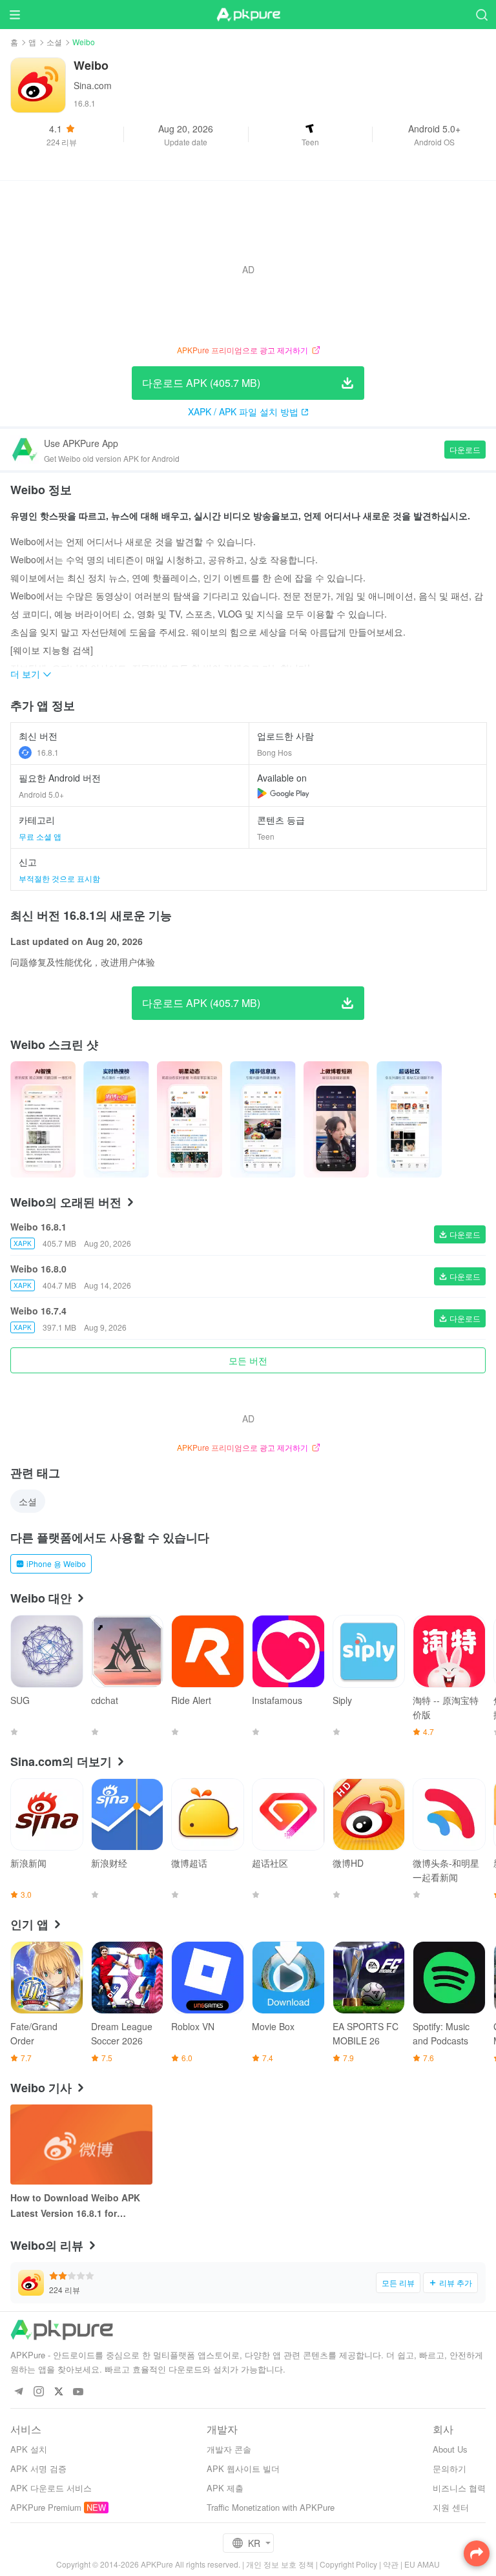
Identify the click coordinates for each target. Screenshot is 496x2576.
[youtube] (78, 2392)
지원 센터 (451, 2507)
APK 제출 (225, 2488)
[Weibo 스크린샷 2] (190, 1119)
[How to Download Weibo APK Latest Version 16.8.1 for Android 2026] (81, 2145)
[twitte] (58, 2392)
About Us (450, 2449)
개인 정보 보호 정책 (280, 2564)
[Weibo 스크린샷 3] (263, 1119)
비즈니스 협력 (459, 2488)
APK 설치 (29, 2449)
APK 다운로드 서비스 (51, 2488)
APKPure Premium (46, 2507)
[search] (481, 15)
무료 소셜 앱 (40, 836)
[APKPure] (248, 15)
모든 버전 (248, 1360)
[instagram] (38, 2392)
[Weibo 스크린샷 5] (409, 1119)
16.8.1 (48, 752)
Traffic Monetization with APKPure (271, 2507)
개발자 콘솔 (229, 2449)
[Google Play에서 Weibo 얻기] (283, 793)
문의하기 (449, 2468)
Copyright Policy (348, 2564)
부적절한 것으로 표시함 (59, 878)
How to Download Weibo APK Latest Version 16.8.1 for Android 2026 (75, 2206)
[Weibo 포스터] (43, 1119)
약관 (391, 2564)
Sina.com (93, 85)
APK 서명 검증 (38, 2468)
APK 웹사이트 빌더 (243, 2468)
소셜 (54, 42)
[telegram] (18, 2392)
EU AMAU (422, 2564)
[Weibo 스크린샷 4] (336, 1119)
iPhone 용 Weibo (56, 1563)
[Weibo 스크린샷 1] (116, 1119)
